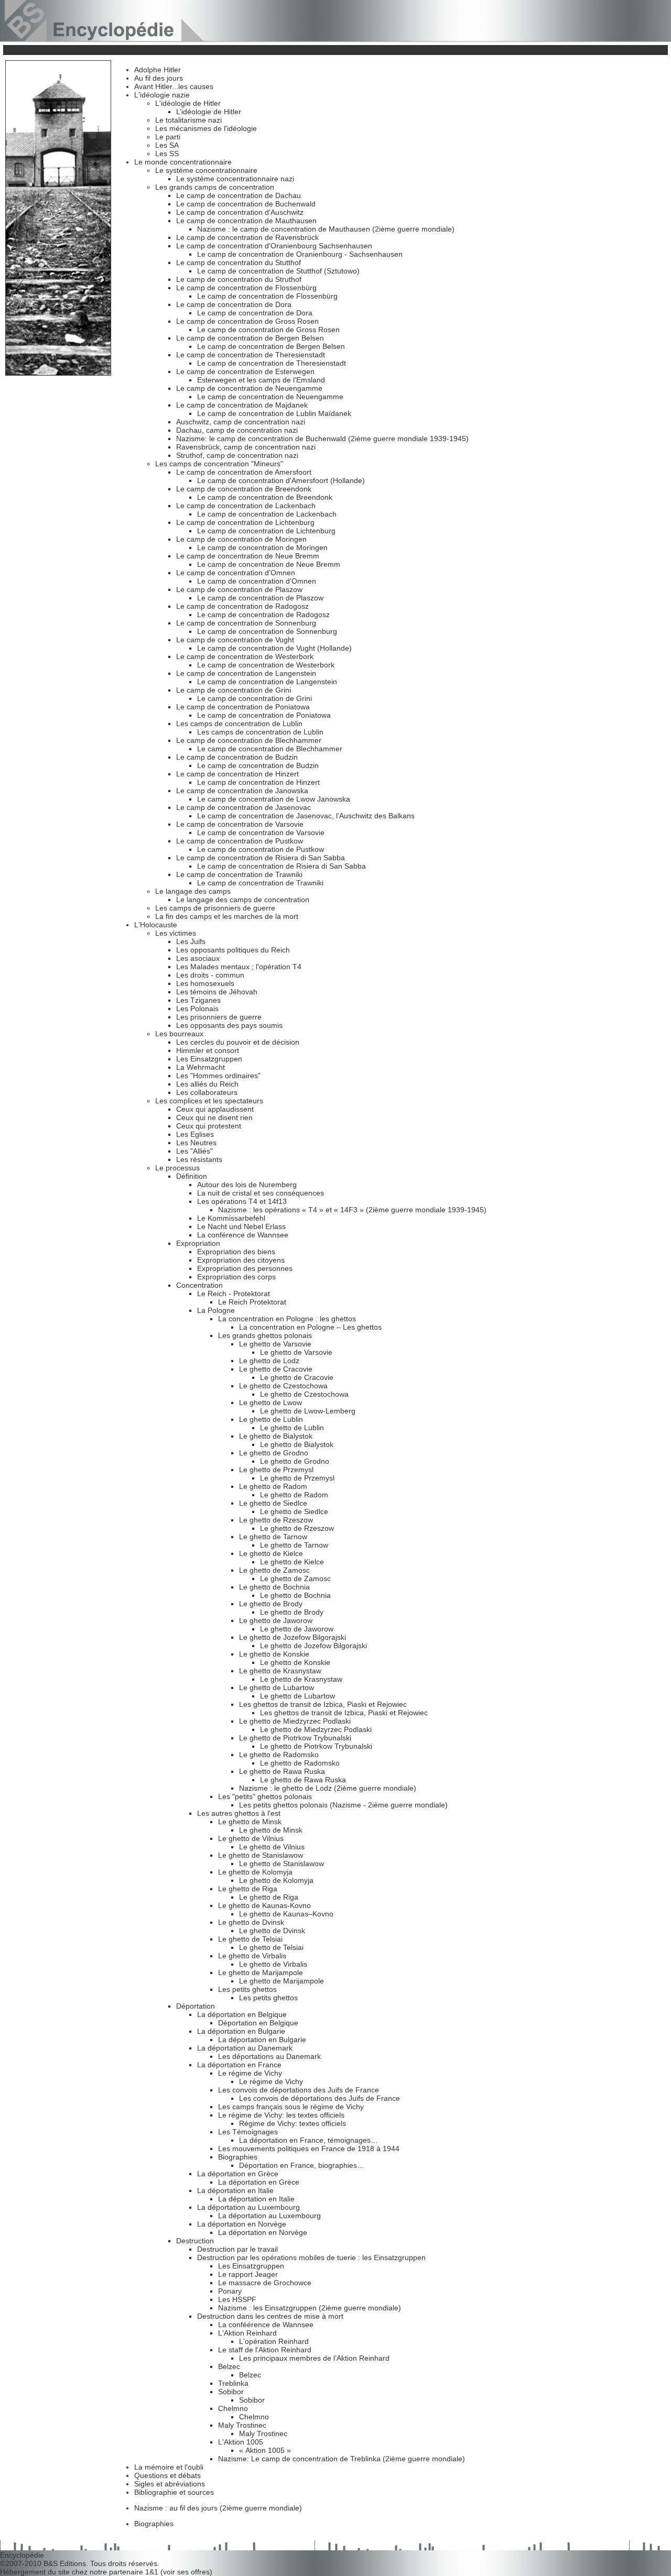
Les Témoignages (248, 2132)
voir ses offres (186, 2572)
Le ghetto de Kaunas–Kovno (286, 1914)
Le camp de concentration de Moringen (241, 539)
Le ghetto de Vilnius (251, 1838)
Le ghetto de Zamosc (274, 1570)
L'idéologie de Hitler (188, 103)
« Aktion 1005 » (265, 2450)
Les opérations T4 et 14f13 (242, 1201)
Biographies (238, 2157)
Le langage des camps (193, 891)
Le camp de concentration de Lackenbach (246, 506)
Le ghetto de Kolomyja (255, 1872)
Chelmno (233, 2408)
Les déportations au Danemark (269, 2056)
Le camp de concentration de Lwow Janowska (274, 799)
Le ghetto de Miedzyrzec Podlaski (295, 1721)
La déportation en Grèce (238, 2174)
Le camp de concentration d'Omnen (236, 573)
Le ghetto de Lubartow (277, 1687)
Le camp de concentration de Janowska (242, 791)
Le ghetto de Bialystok (276, 1436)
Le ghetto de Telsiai (250, 1939)
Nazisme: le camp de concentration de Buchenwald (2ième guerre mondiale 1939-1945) (322, 439)
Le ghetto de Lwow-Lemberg (308, 1411)
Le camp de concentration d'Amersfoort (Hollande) (281, 480)
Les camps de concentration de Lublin (239, 724)
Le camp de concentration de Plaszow (239, 589)
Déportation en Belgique (258, 2023)
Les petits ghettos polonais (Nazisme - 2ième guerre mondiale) (343, 1805)
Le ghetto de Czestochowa (283, 1386)
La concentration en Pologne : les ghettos (287, 1319)
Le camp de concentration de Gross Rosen (247, 321)
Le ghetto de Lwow (270, 1402)
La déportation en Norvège (242, 2224)
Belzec (229, 2366)
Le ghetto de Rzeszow (276, 1520)
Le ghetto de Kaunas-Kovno (264, 1905)
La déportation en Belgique (242, 2014)
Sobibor (231, 2392)
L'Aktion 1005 (241, 2442)
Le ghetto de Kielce (271, 1553)
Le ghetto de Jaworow (276, 1620)
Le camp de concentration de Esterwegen (245, 371)
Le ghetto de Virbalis (252, 1956)
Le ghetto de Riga (248, 1889)
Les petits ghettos (247, 1989)
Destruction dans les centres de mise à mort (270, 2316)
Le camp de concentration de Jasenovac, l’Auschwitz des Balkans (306, 816)
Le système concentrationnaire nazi (235, 179)
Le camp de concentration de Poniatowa (243, 707)
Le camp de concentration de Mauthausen (246, 221)
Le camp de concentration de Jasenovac (243, 807)
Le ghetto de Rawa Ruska (282, 1771)
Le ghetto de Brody (271, 1604)
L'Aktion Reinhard (247, 2333)
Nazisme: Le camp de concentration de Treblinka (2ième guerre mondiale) (342, 2459)
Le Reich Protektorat (252, 1302)
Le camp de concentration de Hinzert (237, 774)
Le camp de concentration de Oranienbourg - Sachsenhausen (300, 254)
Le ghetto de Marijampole (261, 1972)
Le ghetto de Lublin (271, 1419)
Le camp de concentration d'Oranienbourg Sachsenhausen (274, 246)
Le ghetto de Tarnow (273, 1537)
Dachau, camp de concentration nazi (237, 430)
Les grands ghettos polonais (265, 1335)
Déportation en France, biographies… (302, 2165)
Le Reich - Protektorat (234, 1294)
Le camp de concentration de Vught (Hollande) (274, 648)
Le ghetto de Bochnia (274, 1587)
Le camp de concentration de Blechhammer (249, 740)
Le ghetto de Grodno (274, 1453)
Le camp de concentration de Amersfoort (244, 472)
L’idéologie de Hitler (209, 112)
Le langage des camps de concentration (243, 900)
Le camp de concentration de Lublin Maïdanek (274, 413)
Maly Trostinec (242, 2425)
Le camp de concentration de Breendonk (244, 489)
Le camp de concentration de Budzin (237, 757)
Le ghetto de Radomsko (279, 1755)
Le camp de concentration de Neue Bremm (248, 556)
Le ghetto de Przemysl (276, 1470)
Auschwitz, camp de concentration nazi (241, 422)
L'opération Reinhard (274, 2341)
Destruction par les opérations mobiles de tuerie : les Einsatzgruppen (311, 2257)
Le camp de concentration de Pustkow (240, 841)
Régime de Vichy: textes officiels (293, 2123)
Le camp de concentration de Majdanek (242, 405)
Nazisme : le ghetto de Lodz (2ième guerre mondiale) (328, 1788)
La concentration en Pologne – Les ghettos (310, 1327)
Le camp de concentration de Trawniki (239, 874)
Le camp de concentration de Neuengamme (249, 388)
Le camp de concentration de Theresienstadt (251, 355)
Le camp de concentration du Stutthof (239, 262)
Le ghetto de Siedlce (273, 1503)
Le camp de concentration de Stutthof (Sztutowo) (278, 271)
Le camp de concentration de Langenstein (246, 673)
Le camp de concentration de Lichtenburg (245, 522)
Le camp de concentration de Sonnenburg (246, 623)
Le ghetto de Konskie (274, 1654)
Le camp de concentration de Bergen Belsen (250, 338)
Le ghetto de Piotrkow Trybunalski (295, 1738)
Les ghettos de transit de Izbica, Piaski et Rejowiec (323, 1704)
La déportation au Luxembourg (248, 2207)
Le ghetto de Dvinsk (251, 1922)
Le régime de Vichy (250, 2073)
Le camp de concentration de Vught (235, 640)
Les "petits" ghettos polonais (265, 1796)
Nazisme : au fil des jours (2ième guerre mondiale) (218, 2508)
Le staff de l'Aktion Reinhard (265, 2350)
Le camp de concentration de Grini (234, 690)
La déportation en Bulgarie (241, 2031)
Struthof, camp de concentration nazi (237, 455)
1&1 (153, 2572)
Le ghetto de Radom (273, 1486)
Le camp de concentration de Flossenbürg (246, 288)
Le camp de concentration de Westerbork (245, 656)
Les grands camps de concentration (215, 187)
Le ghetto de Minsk (250, 1822)
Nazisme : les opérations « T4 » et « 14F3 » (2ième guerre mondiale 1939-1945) (352, 1210)
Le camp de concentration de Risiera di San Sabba (261, 858)
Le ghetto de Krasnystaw (280, 1671)
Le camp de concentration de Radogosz (242, 606)
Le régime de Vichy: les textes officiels (281, 2115)
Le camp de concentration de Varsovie (240, 824)
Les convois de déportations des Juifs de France (299, 2090)
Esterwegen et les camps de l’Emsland (261, 380)
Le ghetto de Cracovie (276, 1369)
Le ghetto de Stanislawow (261, 1855)
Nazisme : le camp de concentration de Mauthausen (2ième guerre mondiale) (326, 229)
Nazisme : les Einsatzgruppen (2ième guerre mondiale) (310, 2308)
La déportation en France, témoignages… (309, 2140)
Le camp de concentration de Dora (234, 304)
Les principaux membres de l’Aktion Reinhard (314, 2358)
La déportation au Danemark (245, 2048)
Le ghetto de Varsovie (275, 1344)
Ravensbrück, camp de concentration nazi (246, 447)
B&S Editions (65, 2563)
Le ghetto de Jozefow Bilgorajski (293, 1637)
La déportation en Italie (235, 2190)
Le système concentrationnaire (206, 170)
